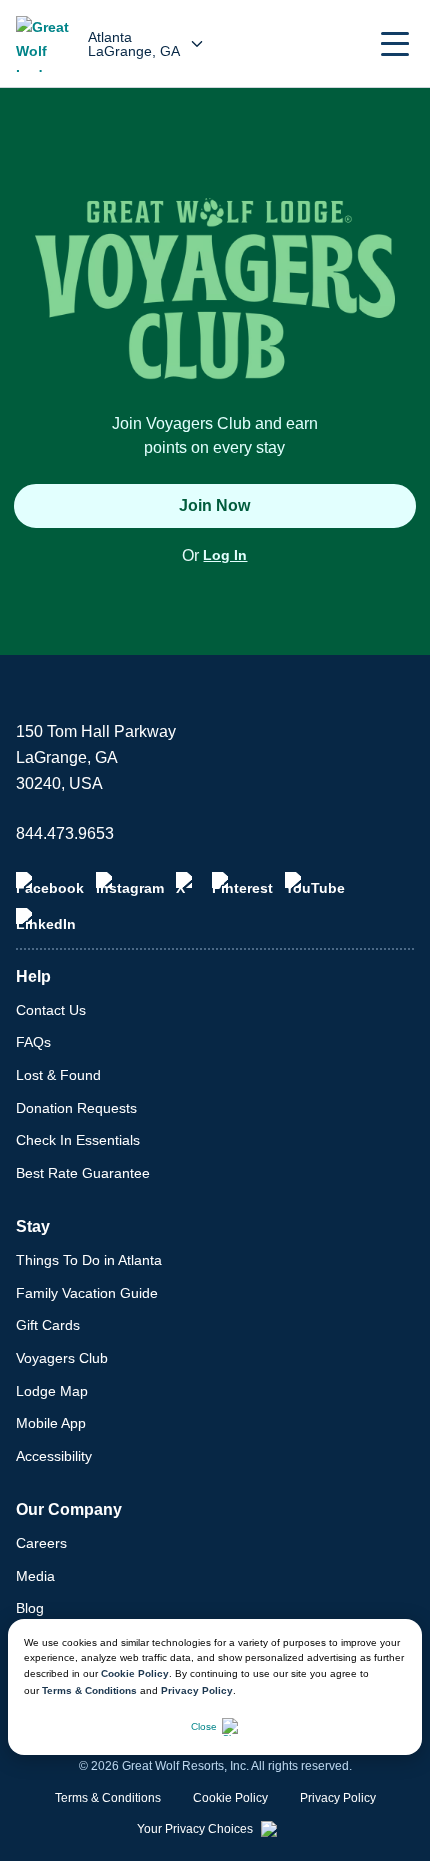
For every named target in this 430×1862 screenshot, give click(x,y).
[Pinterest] (242, 884)
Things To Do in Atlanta (89, 1260)
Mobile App (51, 1423)
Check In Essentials (78, 1140)
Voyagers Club (62, 1358)
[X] (188, 884)
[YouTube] (315, 884)
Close (204, 1726)
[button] (395, 44)
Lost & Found (58, 1075)
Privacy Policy (197, 1690)
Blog (30, 1608)
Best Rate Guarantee (83, 1173)
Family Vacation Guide (87, 1293)
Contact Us (51, 1010)
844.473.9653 (65, 833)
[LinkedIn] (46, 920)
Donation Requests (76, 1108)
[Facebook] (50, 884)
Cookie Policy (135, 1673)
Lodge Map (52, 1391)
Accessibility (54, 1456)
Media (35, 1576)
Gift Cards (48, 1325)
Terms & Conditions (89, 1690)
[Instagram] (130, 884)
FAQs (33, 1042)
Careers (41, 1543)
